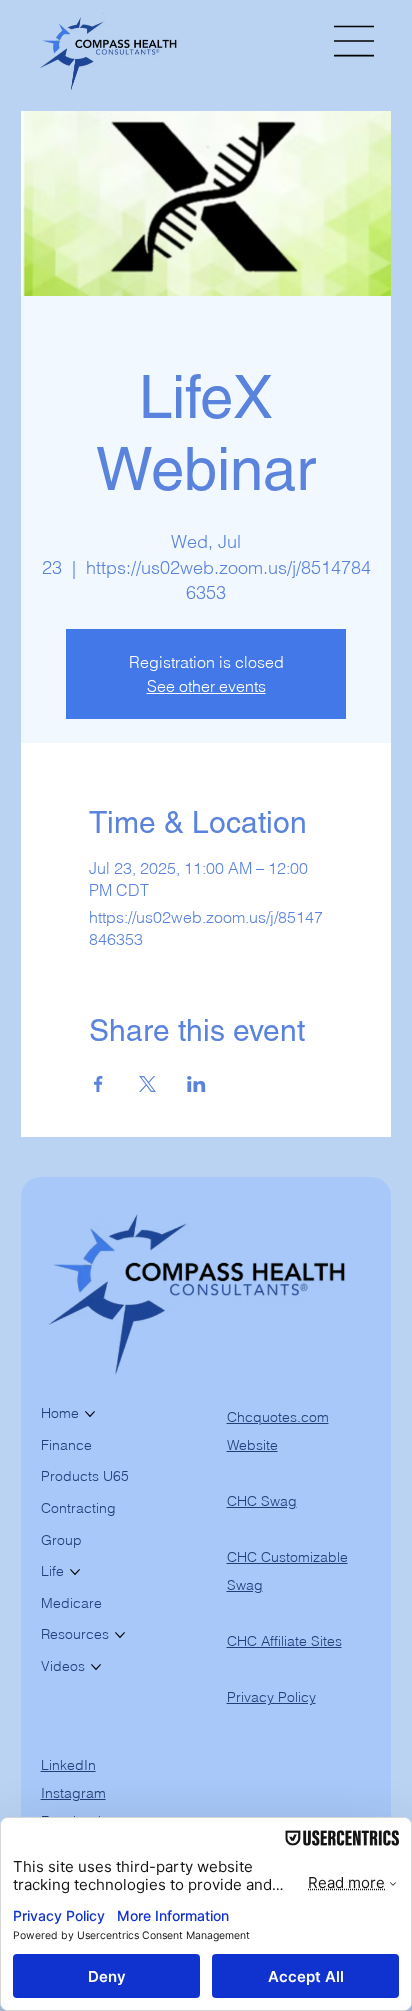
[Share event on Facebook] (98, 1084)
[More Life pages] (75, 1572)
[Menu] (355, 41)
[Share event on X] (147, 1084)
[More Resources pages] (120, 1635)
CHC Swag (262, 1501)
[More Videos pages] (96, 1667)
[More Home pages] (90, 1414)
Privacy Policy (271, 1697)
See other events (206, 686)
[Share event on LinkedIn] (196, 1084)
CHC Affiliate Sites (284, 1641)
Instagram (73, 1793)
